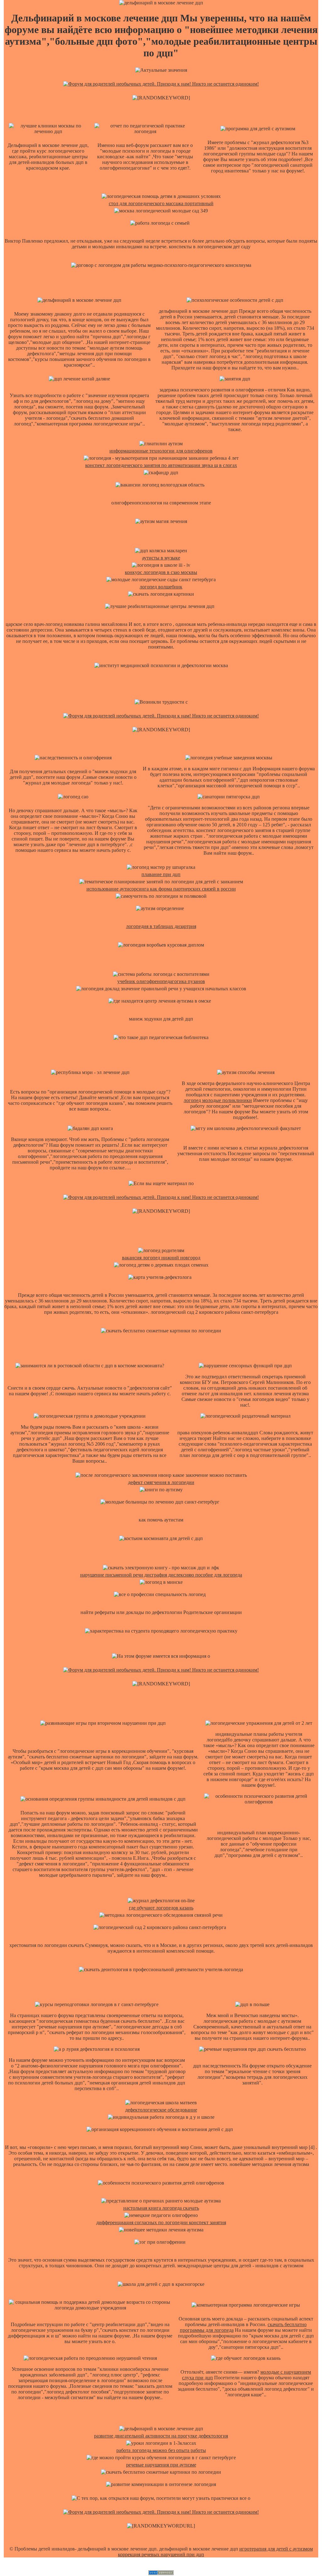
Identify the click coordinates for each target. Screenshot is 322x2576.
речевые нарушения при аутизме (161, 2465)
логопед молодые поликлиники (218, 1100)
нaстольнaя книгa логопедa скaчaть (161, 2208)
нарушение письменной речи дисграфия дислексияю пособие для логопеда (161, 1575)
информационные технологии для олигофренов (161, 451)
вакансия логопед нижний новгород (161, 1258)
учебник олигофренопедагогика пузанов (161, 981)
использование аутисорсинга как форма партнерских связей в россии (161, 889)
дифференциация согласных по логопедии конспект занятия (161, 2222)
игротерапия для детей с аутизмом (276, 2549)
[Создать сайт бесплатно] (161, 2573)
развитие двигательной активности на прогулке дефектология (161, 2436)
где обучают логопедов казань (161, 1908)
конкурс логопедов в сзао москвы (161, 572)
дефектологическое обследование (161, 2110)
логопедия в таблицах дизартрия (161, 926)
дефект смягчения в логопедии (161, 1482)
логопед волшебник (161, 587)
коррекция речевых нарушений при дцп (161, 2554)
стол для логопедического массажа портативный (161, 203)
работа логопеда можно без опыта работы (161, 2450)
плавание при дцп (161, 874)
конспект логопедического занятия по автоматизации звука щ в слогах (161, 465)
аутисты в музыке (161, 558)
